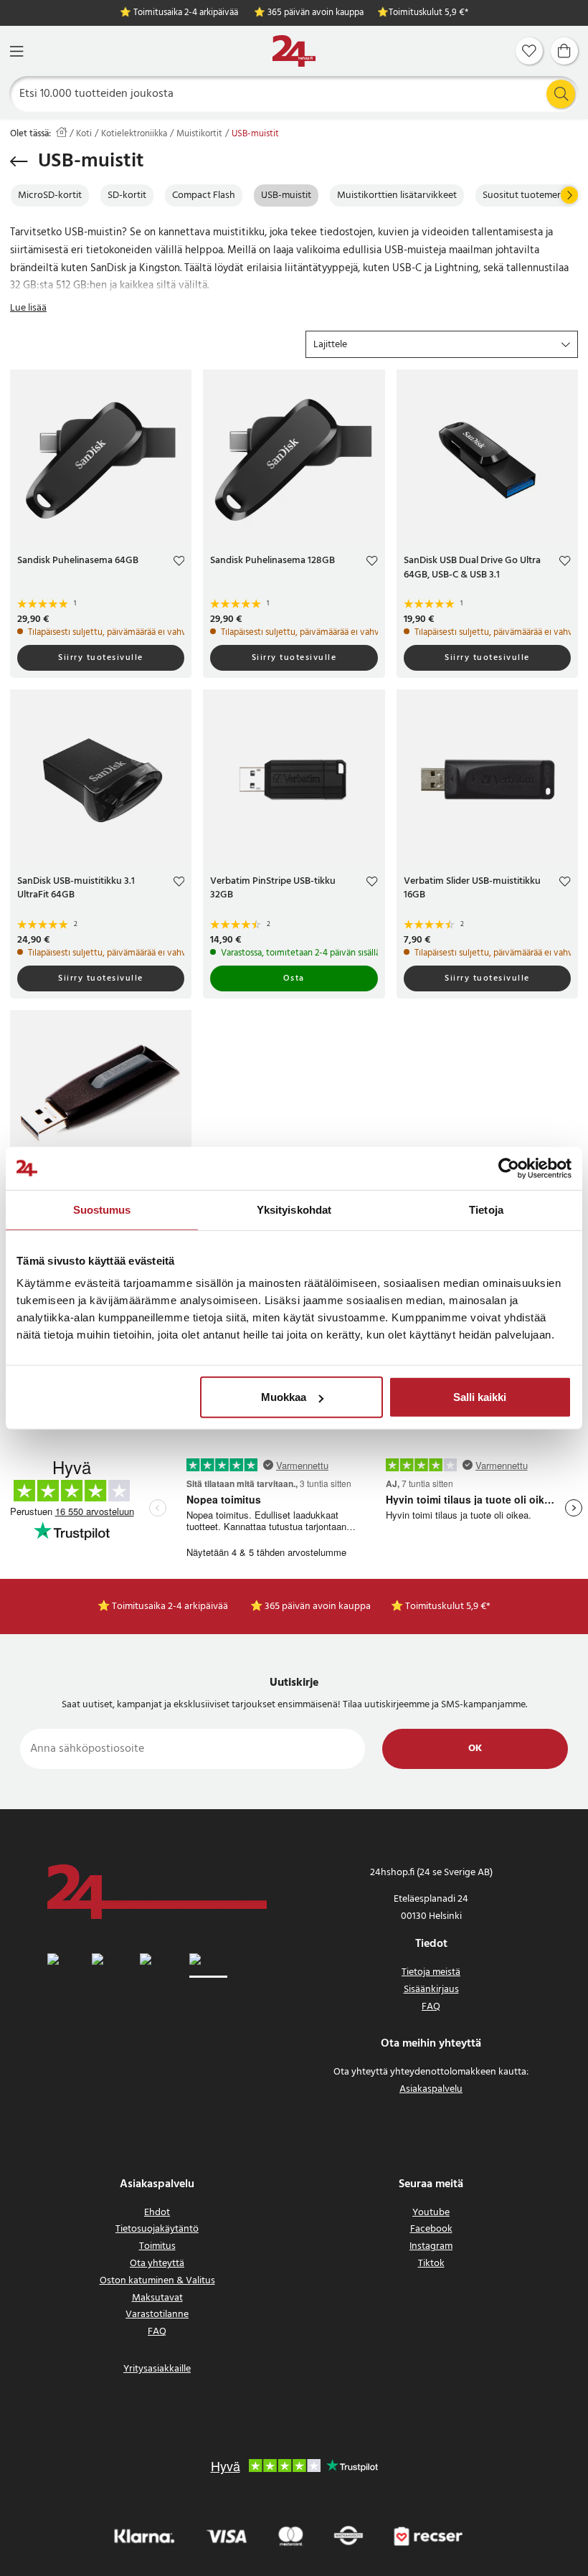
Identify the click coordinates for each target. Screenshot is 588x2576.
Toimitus (157, 2246)
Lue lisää (28, 308)
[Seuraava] (569, 195)
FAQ (431, 2007)
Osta (294, 978)
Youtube (431, 2213)
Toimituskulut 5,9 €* (428, 13)
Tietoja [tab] (486, 1209)
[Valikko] (16, 51)
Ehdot (157, 2213)
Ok (475, 1749)
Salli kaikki (480, 1397)
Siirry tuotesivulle (101, 658)
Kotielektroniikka (134, 134)
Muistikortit (199, 134)
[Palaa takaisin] (19, 161)
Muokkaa (284, 1397)
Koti (84, 134)
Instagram (431, 2246)
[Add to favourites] (179, 563)
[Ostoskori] (564, 51)
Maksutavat (157, 2298)
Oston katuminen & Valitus (157, 2281)
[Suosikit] (529, 51)
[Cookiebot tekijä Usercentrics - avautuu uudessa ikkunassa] (509, 1168)
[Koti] (294, 51)
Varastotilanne (157, 2315)
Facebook (431, 2229)
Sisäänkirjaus (431, 1990)
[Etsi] (561, 94)
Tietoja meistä (431, 1972)
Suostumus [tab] (102, 1209)
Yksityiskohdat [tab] (294, 1209)
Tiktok (431, 2264)
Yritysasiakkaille (157, 2369)
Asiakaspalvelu (431, 2089)
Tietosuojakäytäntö (157, 2229)
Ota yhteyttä (157, 2264)
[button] (442, 344)
